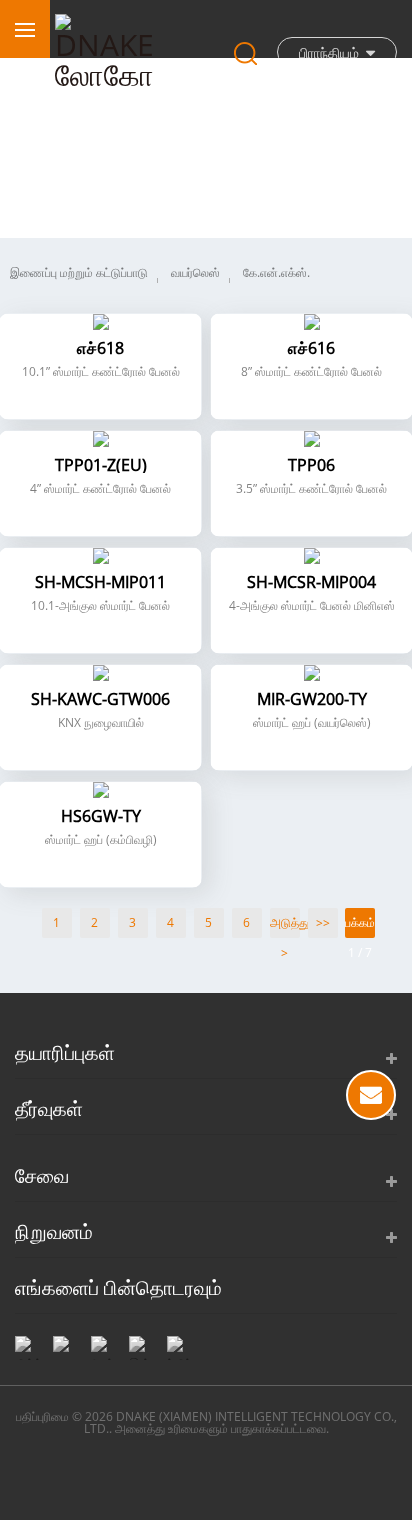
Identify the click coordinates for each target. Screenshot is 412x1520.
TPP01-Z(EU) (101, 465)
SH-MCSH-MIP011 (100, 582)
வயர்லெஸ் (195, 272)
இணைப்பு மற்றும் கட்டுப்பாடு (79, 272)
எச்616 (311, 348)
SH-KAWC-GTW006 (100, 699)
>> (323, 922)
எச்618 (100, 348)
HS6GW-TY (101, 816)
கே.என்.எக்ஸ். (276, 272)
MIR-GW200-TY (312, 699)
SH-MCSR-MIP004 (311, 582)
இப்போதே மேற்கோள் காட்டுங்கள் (371, 1095)
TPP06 (311, 465)
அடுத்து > (285, 926)
